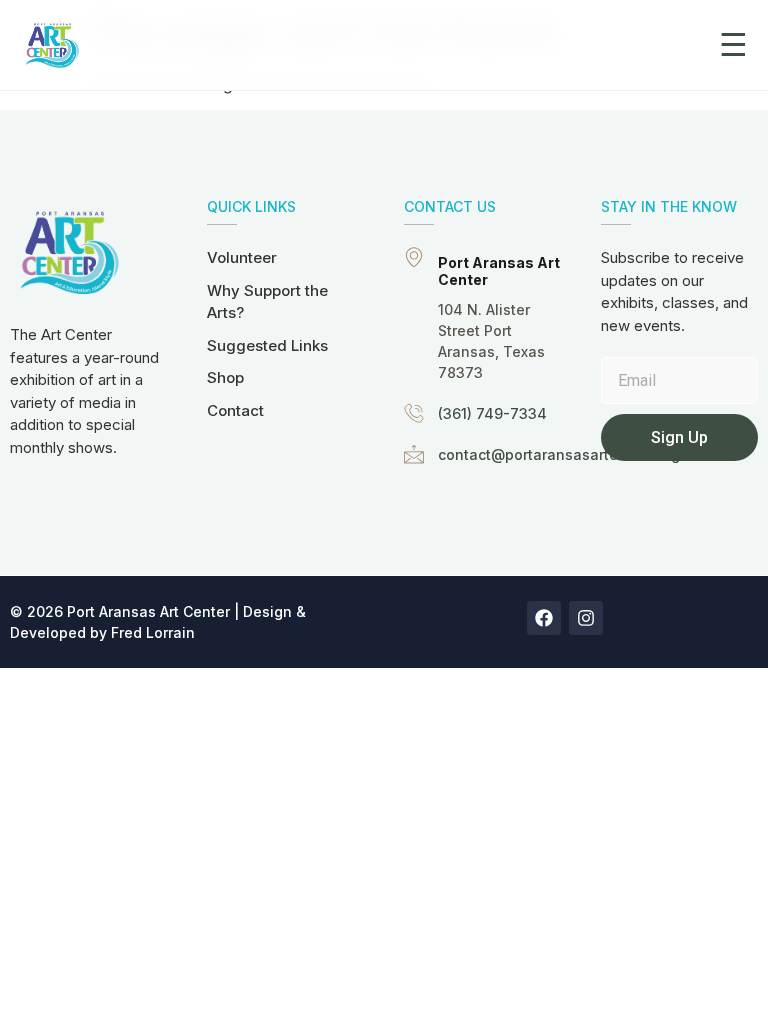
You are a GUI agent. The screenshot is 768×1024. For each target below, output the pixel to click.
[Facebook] (544, 618)
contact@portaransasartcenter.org (559, 454)
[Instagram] (586, 618)
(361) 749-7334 (492, 413)
